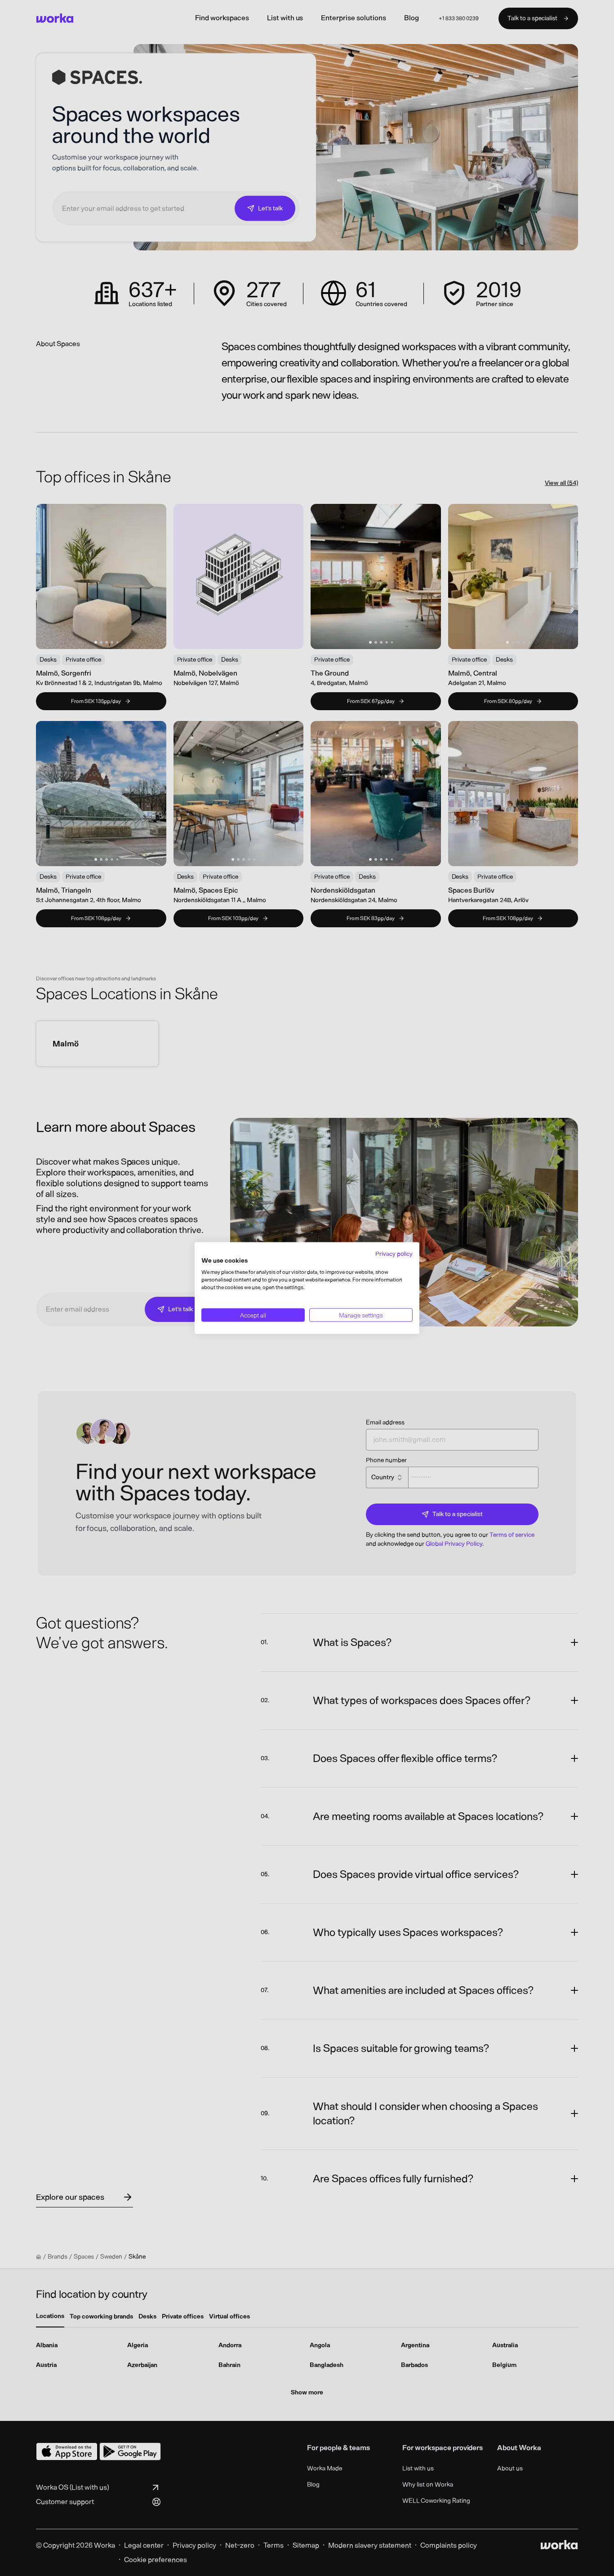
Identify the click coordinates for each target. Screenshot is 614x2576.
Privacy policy (394, 1253)
